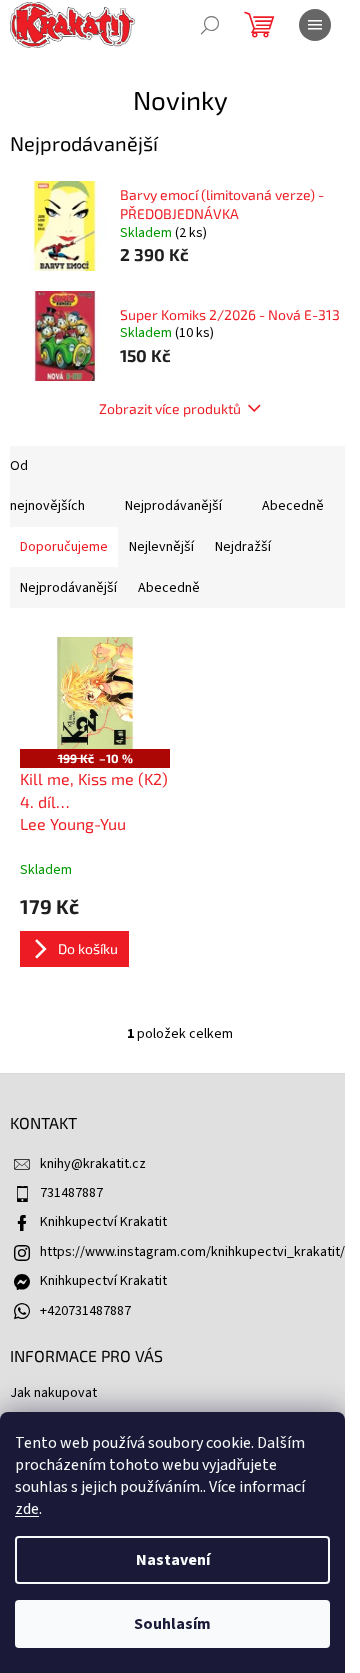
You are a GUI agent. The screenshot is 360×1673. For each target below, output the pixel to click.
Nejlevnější (161, 547)
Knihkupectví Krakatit (103, 1222)
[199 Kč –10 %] (95, 693)
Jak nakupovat (53, 1393)
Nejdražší (243, 547)
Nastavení (173, 1560)
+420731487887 (85, 1311)
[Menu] (315, 25)
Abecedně (293, 506)
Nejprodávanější (173, 506)
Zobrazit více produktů (170, 408)
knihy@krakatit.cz (93, 1164)
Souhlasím (172, 1624)
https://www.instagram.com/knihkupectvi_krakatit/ (192, 1252)
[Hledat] (210, 25)
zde (27, 1509)
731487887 (71, 1193)
